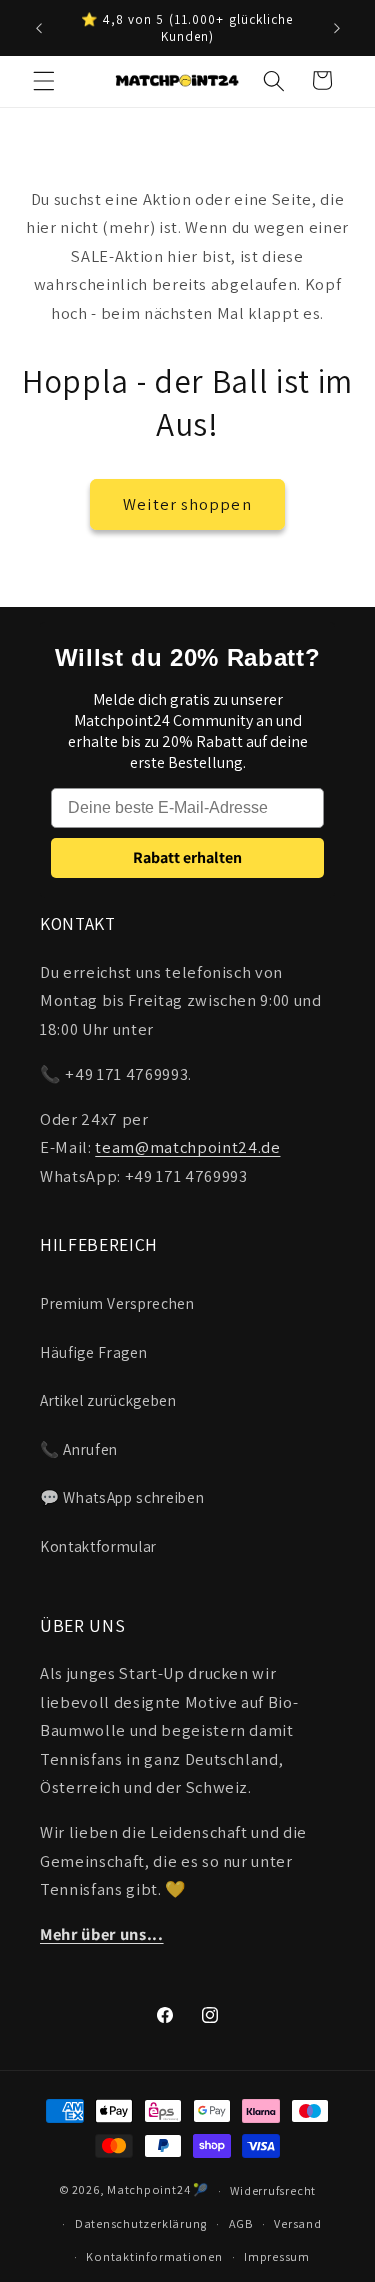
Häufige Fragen (93, 1352)
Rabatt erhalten (187, 857)
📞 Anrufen (79, 1449)
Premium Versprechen (117, 1303)
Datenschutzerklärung (141, 2223)
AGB (241, 2223)
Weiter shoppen (187, 504)
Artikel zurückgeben (108, 1400)
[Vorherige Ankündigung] (39, 28)
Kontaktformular (98, 1546)
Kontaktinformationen (154, 2256)
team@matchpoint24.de (187, 1147)
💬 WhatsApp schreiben (122, 1497)
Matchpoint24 (148, 2190)
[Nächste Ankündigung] (337, 28)
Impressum (277, 2256)
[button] (44, 80)
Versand (297, 2223)
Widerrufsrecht (273, 2190)
